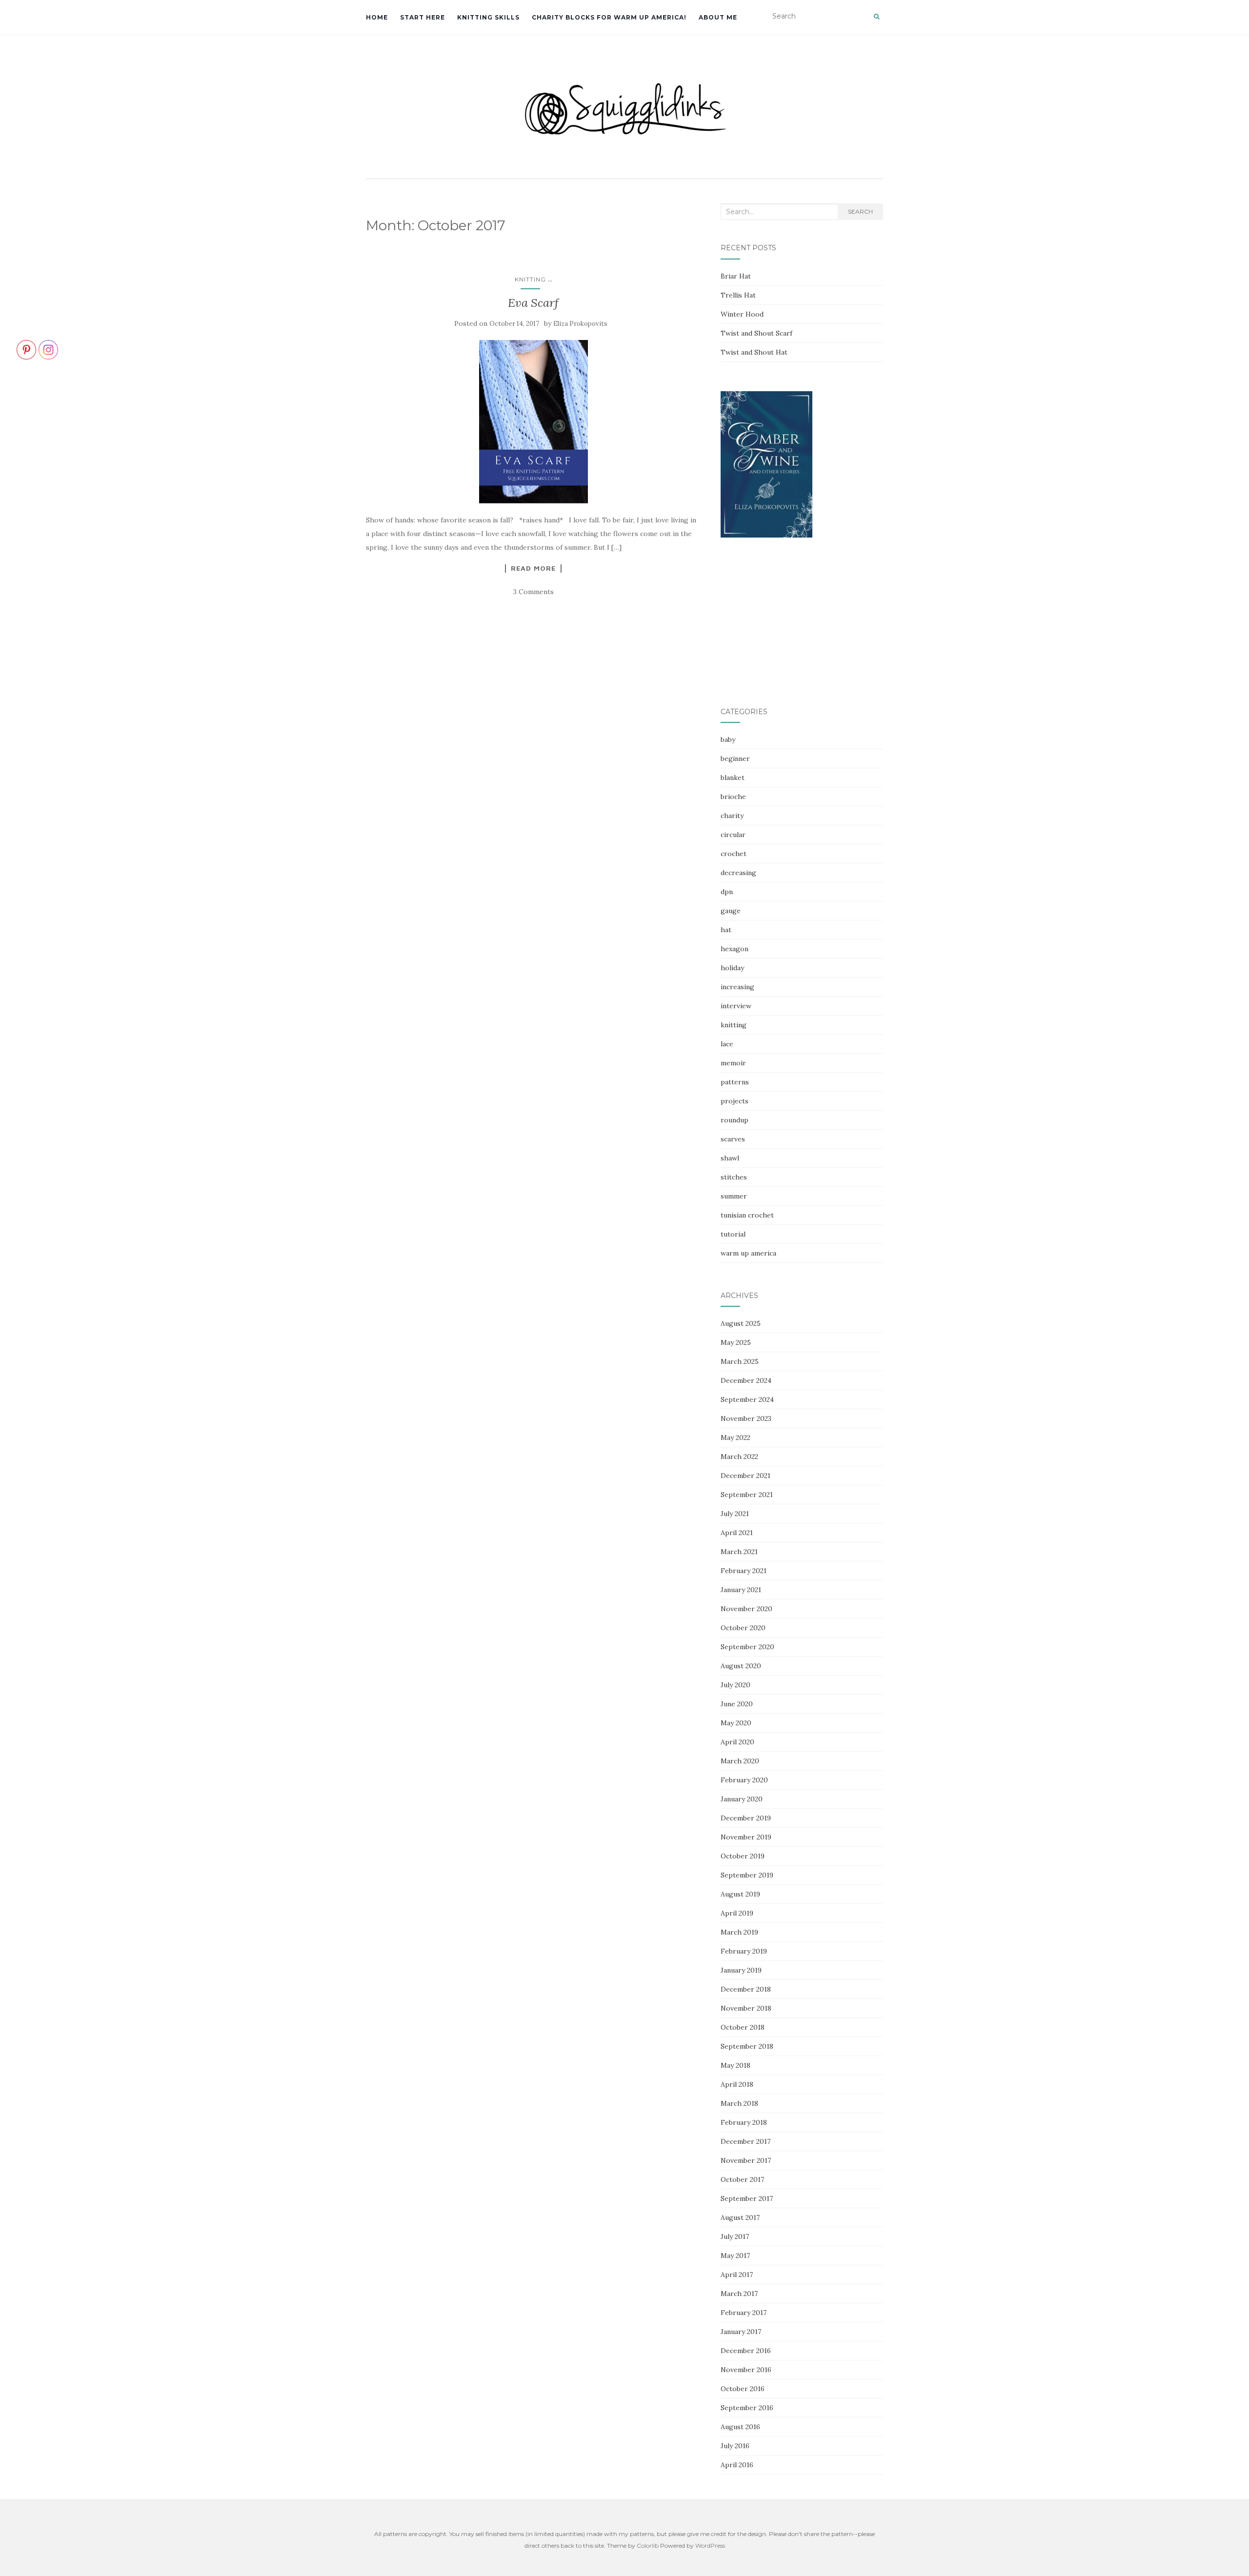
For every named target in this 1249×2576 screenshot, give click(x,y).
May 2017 (735, 2256)
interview (736, 1006)
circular (733, 835)
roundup (735, 1120)
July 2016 (735, 2446)
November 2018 (746, 2008)
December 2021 (745, 1476)
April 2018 (737, 2084)
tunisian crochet (747, 1215)
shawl (730, 1158)
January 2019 (741, 1970)
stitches (734, 1177)
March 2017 (739, 2294)
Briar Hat (736, 276)
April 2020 (737, 1742)
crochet (734, 854)
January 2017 (741, 2332)
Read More (533, 568)
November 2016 (746, 2370)
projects (735, 1101)
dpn (727, 892)
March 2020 (740, 1761)
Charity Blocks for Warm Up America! (609, 17)
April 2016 (737, 2465)
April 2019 (737, 1913)
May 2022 (735, 1438)
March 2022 (739, 1457)
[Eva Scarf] (534, 421)
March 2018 (739, 2103)
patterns (735, 1082)
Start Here (423, 17)
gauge (731, 911)
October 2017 (742, 2179)
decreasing (738, 873)
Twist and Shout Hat (754, 352)
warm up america (748, 1253)
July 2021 (735, 1514)
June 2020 (737, 1704)
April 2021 (737, 1533)
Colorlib (648, 2546)
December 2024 (746, 1380)
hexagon (735, 949)
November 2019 (746, 1837)
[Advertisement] (802, 623)
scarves (733, 1139)
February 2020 (744, 1780)
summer (734, 1196)
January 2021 (741, 1590)
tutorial (733, 1234)
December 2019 (746, 1818)
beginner (735, 759)
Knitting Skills (488, 17)
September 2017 (747, 2198)
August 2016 (740, 2427)
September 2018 (747, 2046)
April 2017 (737, 2275)
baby (728, 739)
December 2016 (746, 2351)
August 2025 (741, 1323)
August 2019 (740, 1894)
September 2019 (747, 1875)
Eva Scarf (533, 303)
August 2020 (741, 1666)
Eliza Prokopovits (580, 324)
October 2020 (743, 1628)
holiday (732, 968)
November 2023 (746, 1418)
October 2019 (743, 1856)
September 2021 (747, 1495)
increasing (737, 987)
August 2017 (740, 2217)
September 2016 (747, 2408)
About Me (718, 17)
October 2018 (743, 2027)
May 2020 (736, 1723)
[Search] (876, 17)
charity (732, 816)
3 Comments (534, 592)
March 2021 (739, 1552)
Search (860, 211)
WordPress (710, 2546)
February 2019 (744, 1951)
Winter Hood (742, 314)
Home (377, 17)
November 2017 (746, 2160)
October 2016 (743, 2389)
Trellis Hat (738, 295)
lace (727, 1044)
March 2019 (739, 1932)
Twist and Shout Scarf (756, 333)
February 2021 (744, 1571)
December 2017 (745, 2141)
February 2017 (744, 2313)
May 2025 (736, 1342)
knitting (530, 279)
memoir (733, 1063)
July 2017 (735, 2237)
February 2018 (744, 2122)
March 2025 (740, 1361)
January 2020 (742, 1799)
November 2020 (746, 1609)
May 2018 (735, 2065)
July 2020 (735, 1685)
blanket (733, 778)
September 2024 (747, 1399)
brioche (733, 797)
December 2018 (746, 1989)
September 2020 (747, 1647)
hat (726, 930)
